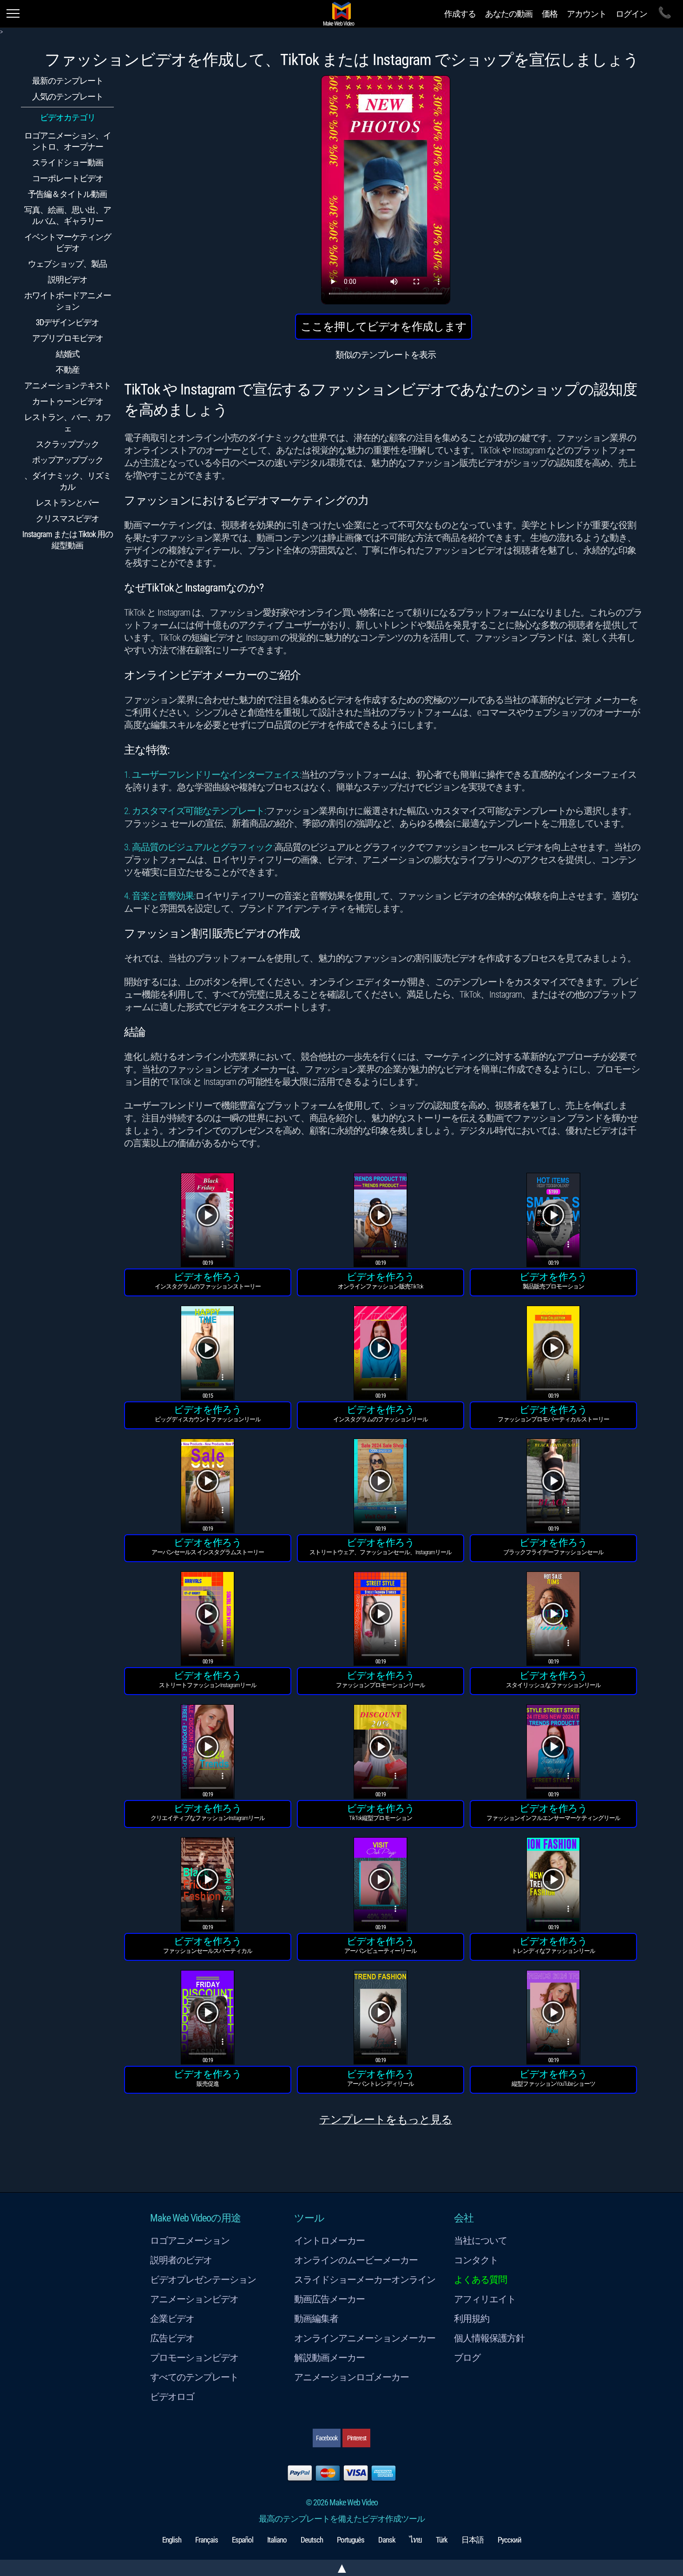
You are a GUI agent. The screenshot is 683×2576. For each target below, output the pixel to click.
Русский (509, 2540)
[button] (208, 1221)
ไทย (416, 2540)
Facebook (327, 2438)
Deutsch (312, 2540)
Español (243, 2540)
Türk (442, 2540)
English (172, 2540)
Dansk (387, 2540)
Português (351, 2540)
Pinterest (357, 2438)
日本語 (473, 2540)
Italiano (277, 2540)
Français (207, 2540)
